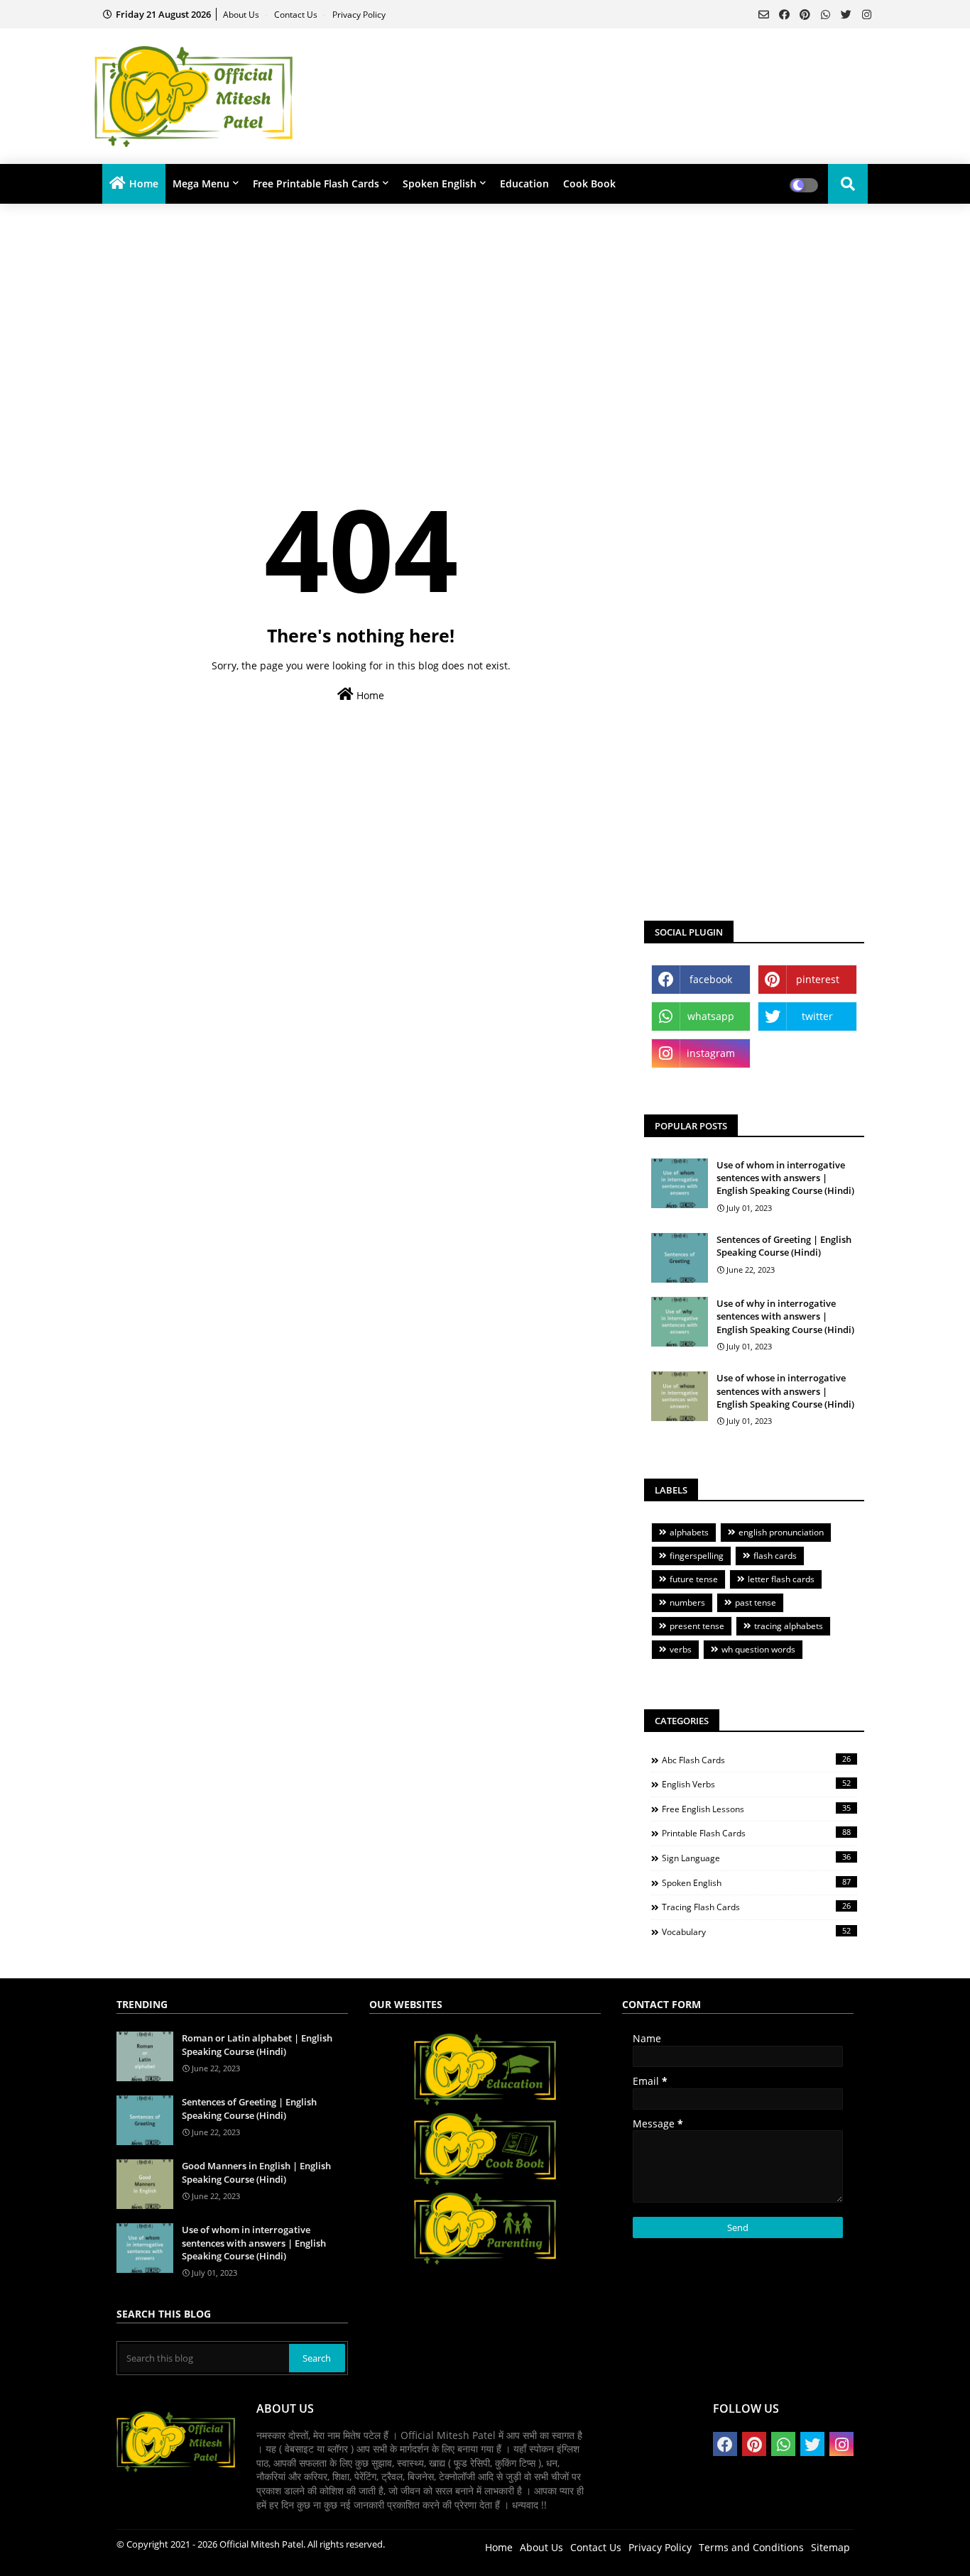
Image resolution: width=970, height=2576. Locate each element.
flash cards (775, 1556)
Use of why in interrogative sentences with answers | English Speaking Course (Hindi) (785, 1316)
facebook (711, 979)
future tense (694, 1579)
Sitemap (830, 2547)
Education (524, 183)
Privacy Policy (359, 15)
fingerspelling (697, 1556)
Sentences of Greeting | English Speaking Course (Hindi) (784, 1246)
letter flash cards (781, 1579)
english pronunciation (781, 1532)
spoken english (756, 1882)
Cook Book (589, 183)
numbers (687, 1602)
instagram (711, 1053)
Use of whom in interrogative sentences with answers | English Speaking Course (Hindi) (785, 1178)
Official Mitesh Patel (261, 2544)
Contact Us (297, 15)
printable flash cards (756, 1833)
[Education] (485, 2104)
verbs (681, 1649)
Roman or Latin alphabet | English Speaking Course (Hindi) (257, 2044)
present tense (697, 1626)
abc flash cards (756, 1760)
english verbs (756, 1784)
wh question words (758, 1649)
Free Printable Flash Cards (316, 183)
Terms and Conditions (751, 2547)
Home (144, 183)
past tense (756, 1602)
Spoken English (440, 183)
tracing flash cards (756, 1907)
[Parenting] (485, 2263)
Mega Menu (201, 183)
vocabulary (756, 1931)
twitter (817, 1016)
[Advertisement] (631, 75)
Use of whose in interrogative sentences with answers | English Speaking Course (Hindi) (785, 1391)
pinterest (818, 979)
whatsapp (711, 1016)
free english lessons (756, 1809)
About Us (242, 15)
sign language (756, 1858)
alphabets (689, 1532)
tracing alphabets (789, 1626)
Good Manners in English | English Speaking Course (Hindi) (256, 2172)
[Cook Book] (485, 2183)
